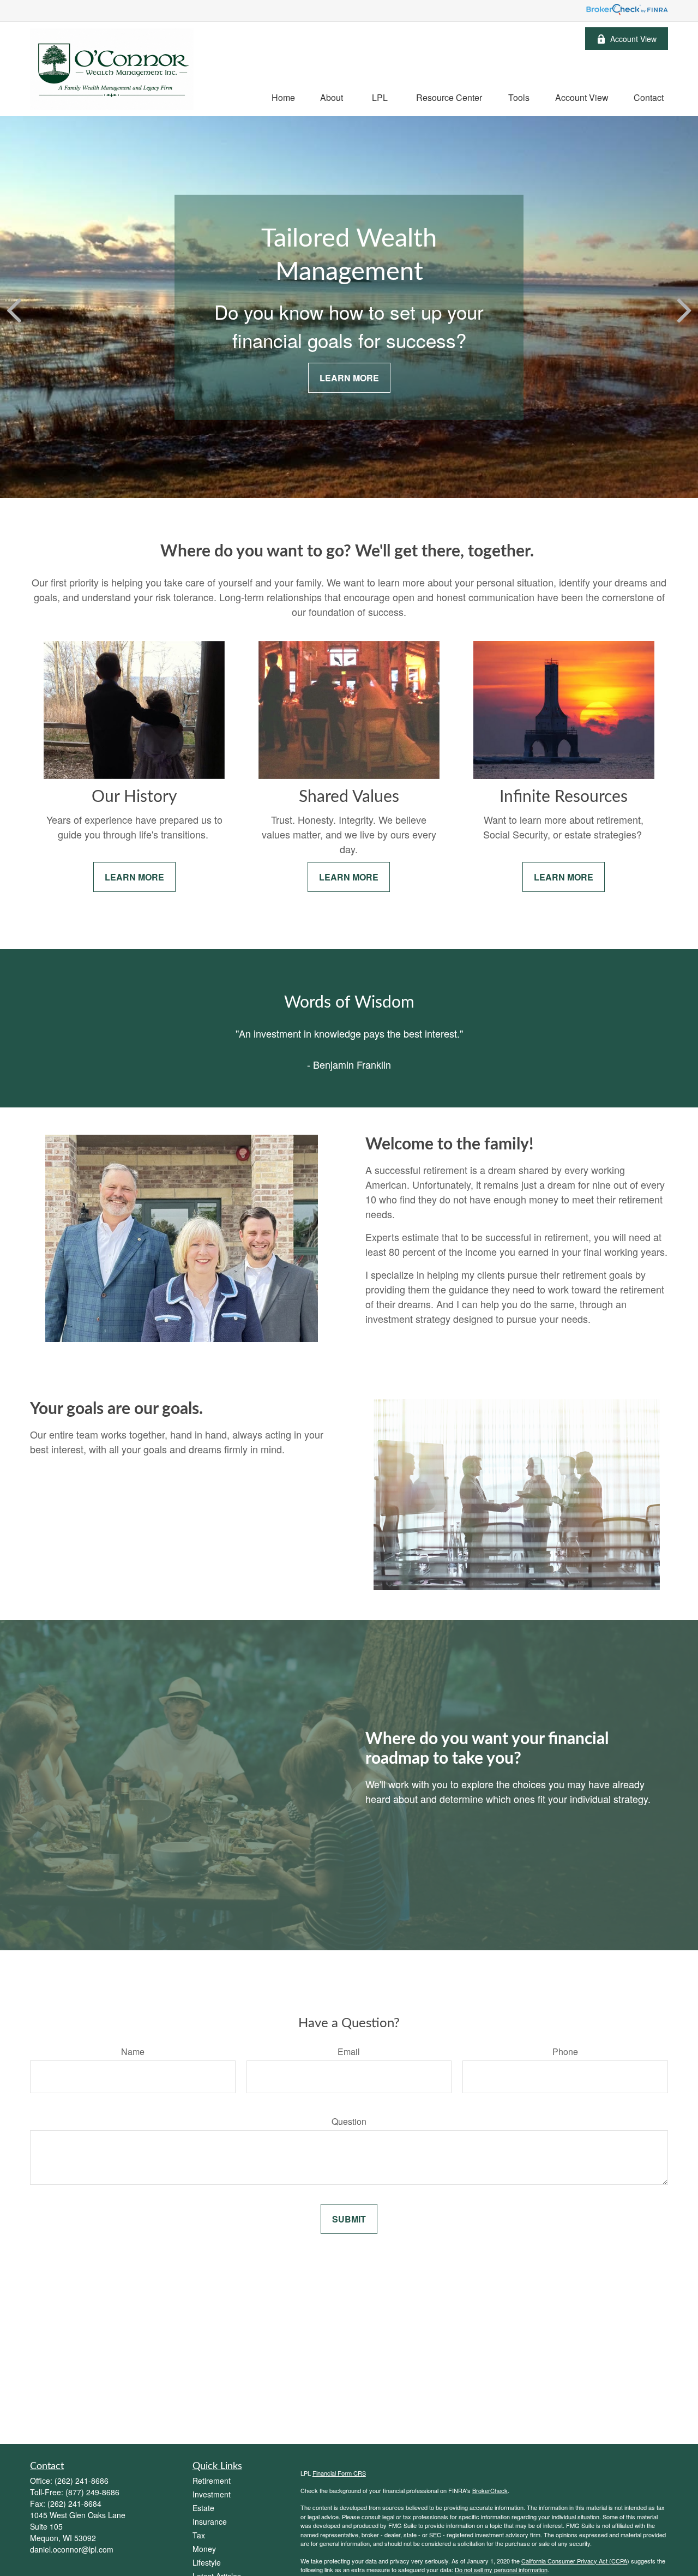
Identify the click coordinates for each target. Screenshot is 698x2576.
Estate (203, 2508)
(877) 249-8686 (92, 2492)
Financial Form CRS (339, 2473)
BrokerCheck (490, 2490)
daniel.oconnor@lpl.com (72, 2549)
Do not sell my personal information (501, 2569)
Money (204, 2549)
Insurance (210, 2521)
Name (133, 2051)
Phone (565, 2051)
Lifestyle (207, 2562)
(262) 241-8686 (82, 2481)
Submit (349, 2219)
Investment (212, 2494)
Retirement (212, 2481)
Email (349, 2051)
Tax (199, 2535)
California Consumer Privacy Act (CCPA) (575, 2561)
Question (349, 2121)
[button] (283, 97)
